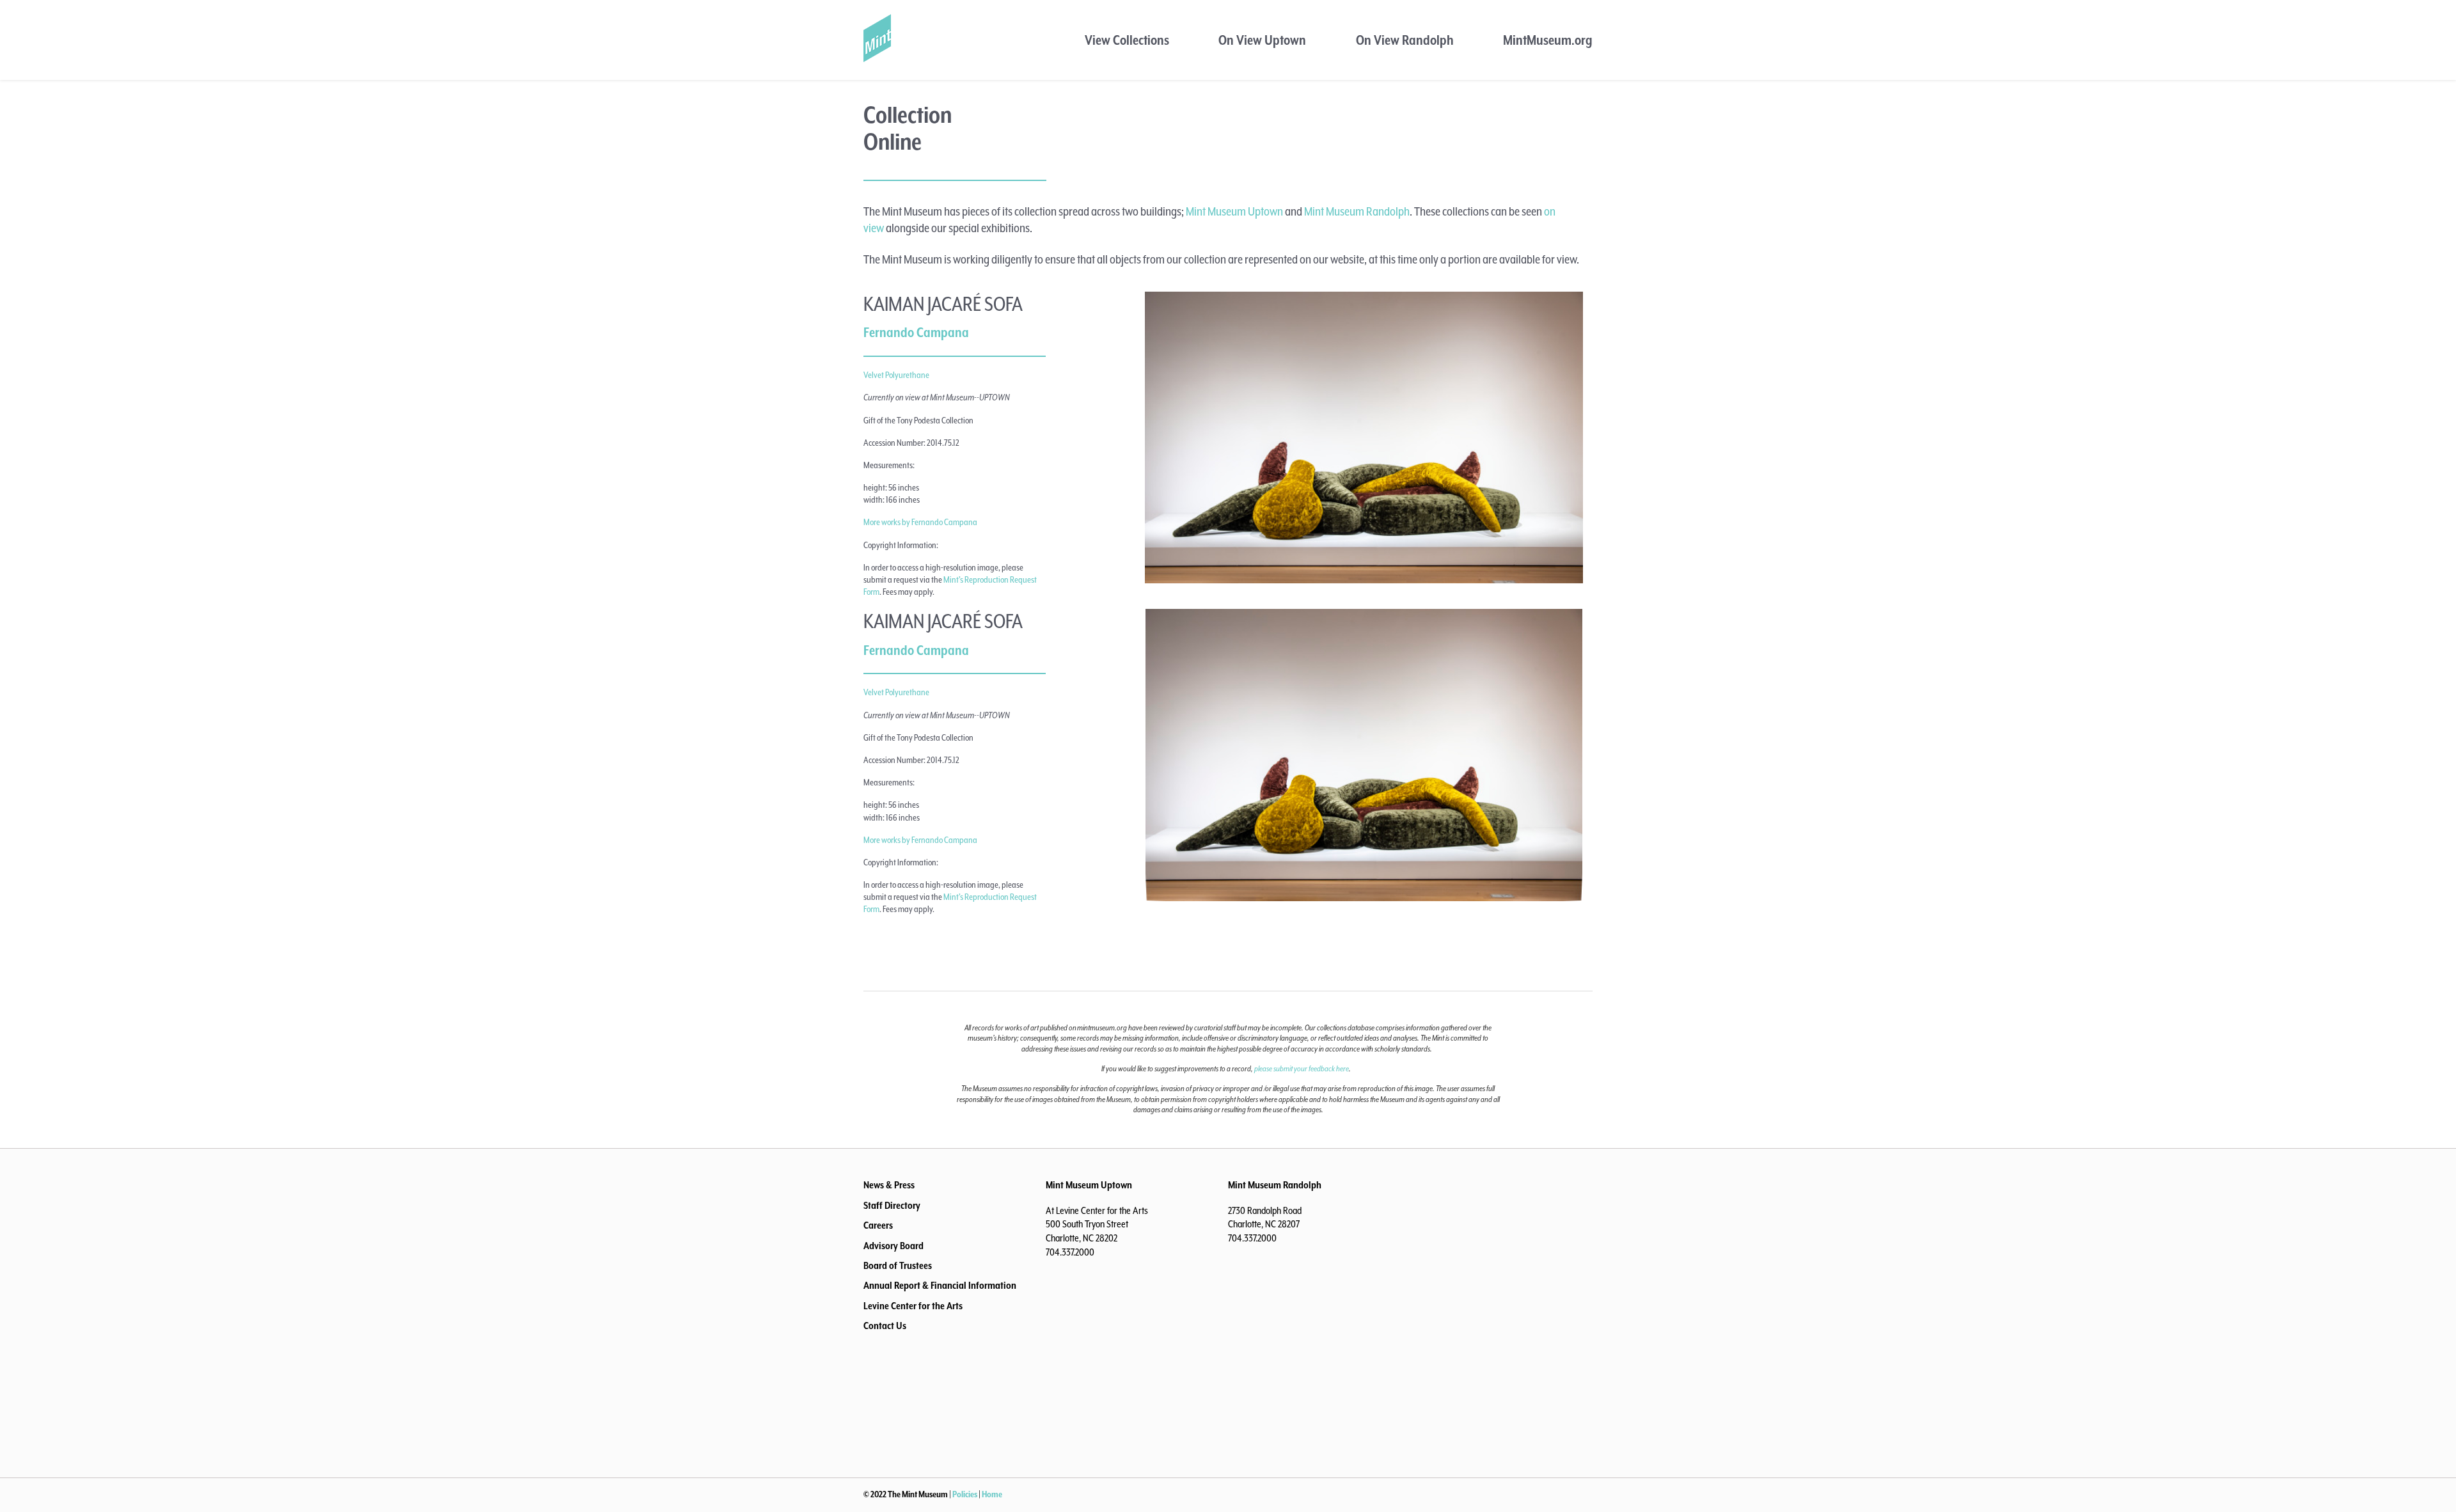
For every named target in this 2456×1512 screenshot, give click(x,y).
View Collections (1127, 41)
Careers (878, 1226)
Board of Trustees (898, 1266)
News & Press (889, 1186)
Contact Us (885, 1327)
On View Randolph (1405, 41)
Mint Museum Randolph (1357, 212)
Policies (965, 1495)
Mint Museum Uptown (1234, 212)
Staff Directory (892, 1206)
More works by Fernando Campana (920, 523)
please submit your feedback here (1302, 1069)
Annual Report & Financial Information (940, 1286)
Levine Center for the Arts (913, 1307)
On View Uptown (1262, 41)
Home (992, 1495)
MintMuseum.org (1548, 41)
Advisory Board (893, 1247)
